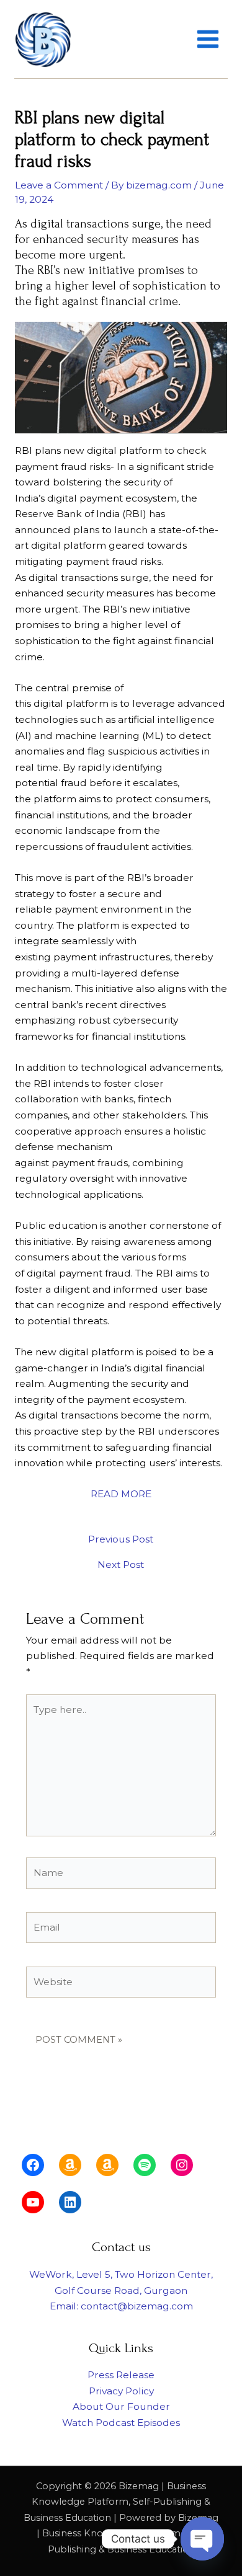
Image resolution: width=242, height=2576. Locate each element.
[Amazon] (70, 2165)
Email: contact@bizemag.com (121, 2306)
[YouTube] (33, 2202)
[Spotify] (145, 2165)
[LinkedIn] (70, 2202)
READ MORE (121, 1494)
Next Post (121, 1565)
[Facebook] (33, 2165)
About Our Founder (121, 2406)
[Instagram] (182, 2165)
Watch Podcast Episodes (121, 2423)
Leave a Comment (59, 185)
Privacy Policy (121, 2391)
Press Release (121, 2375)
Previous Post (121, 1539)
